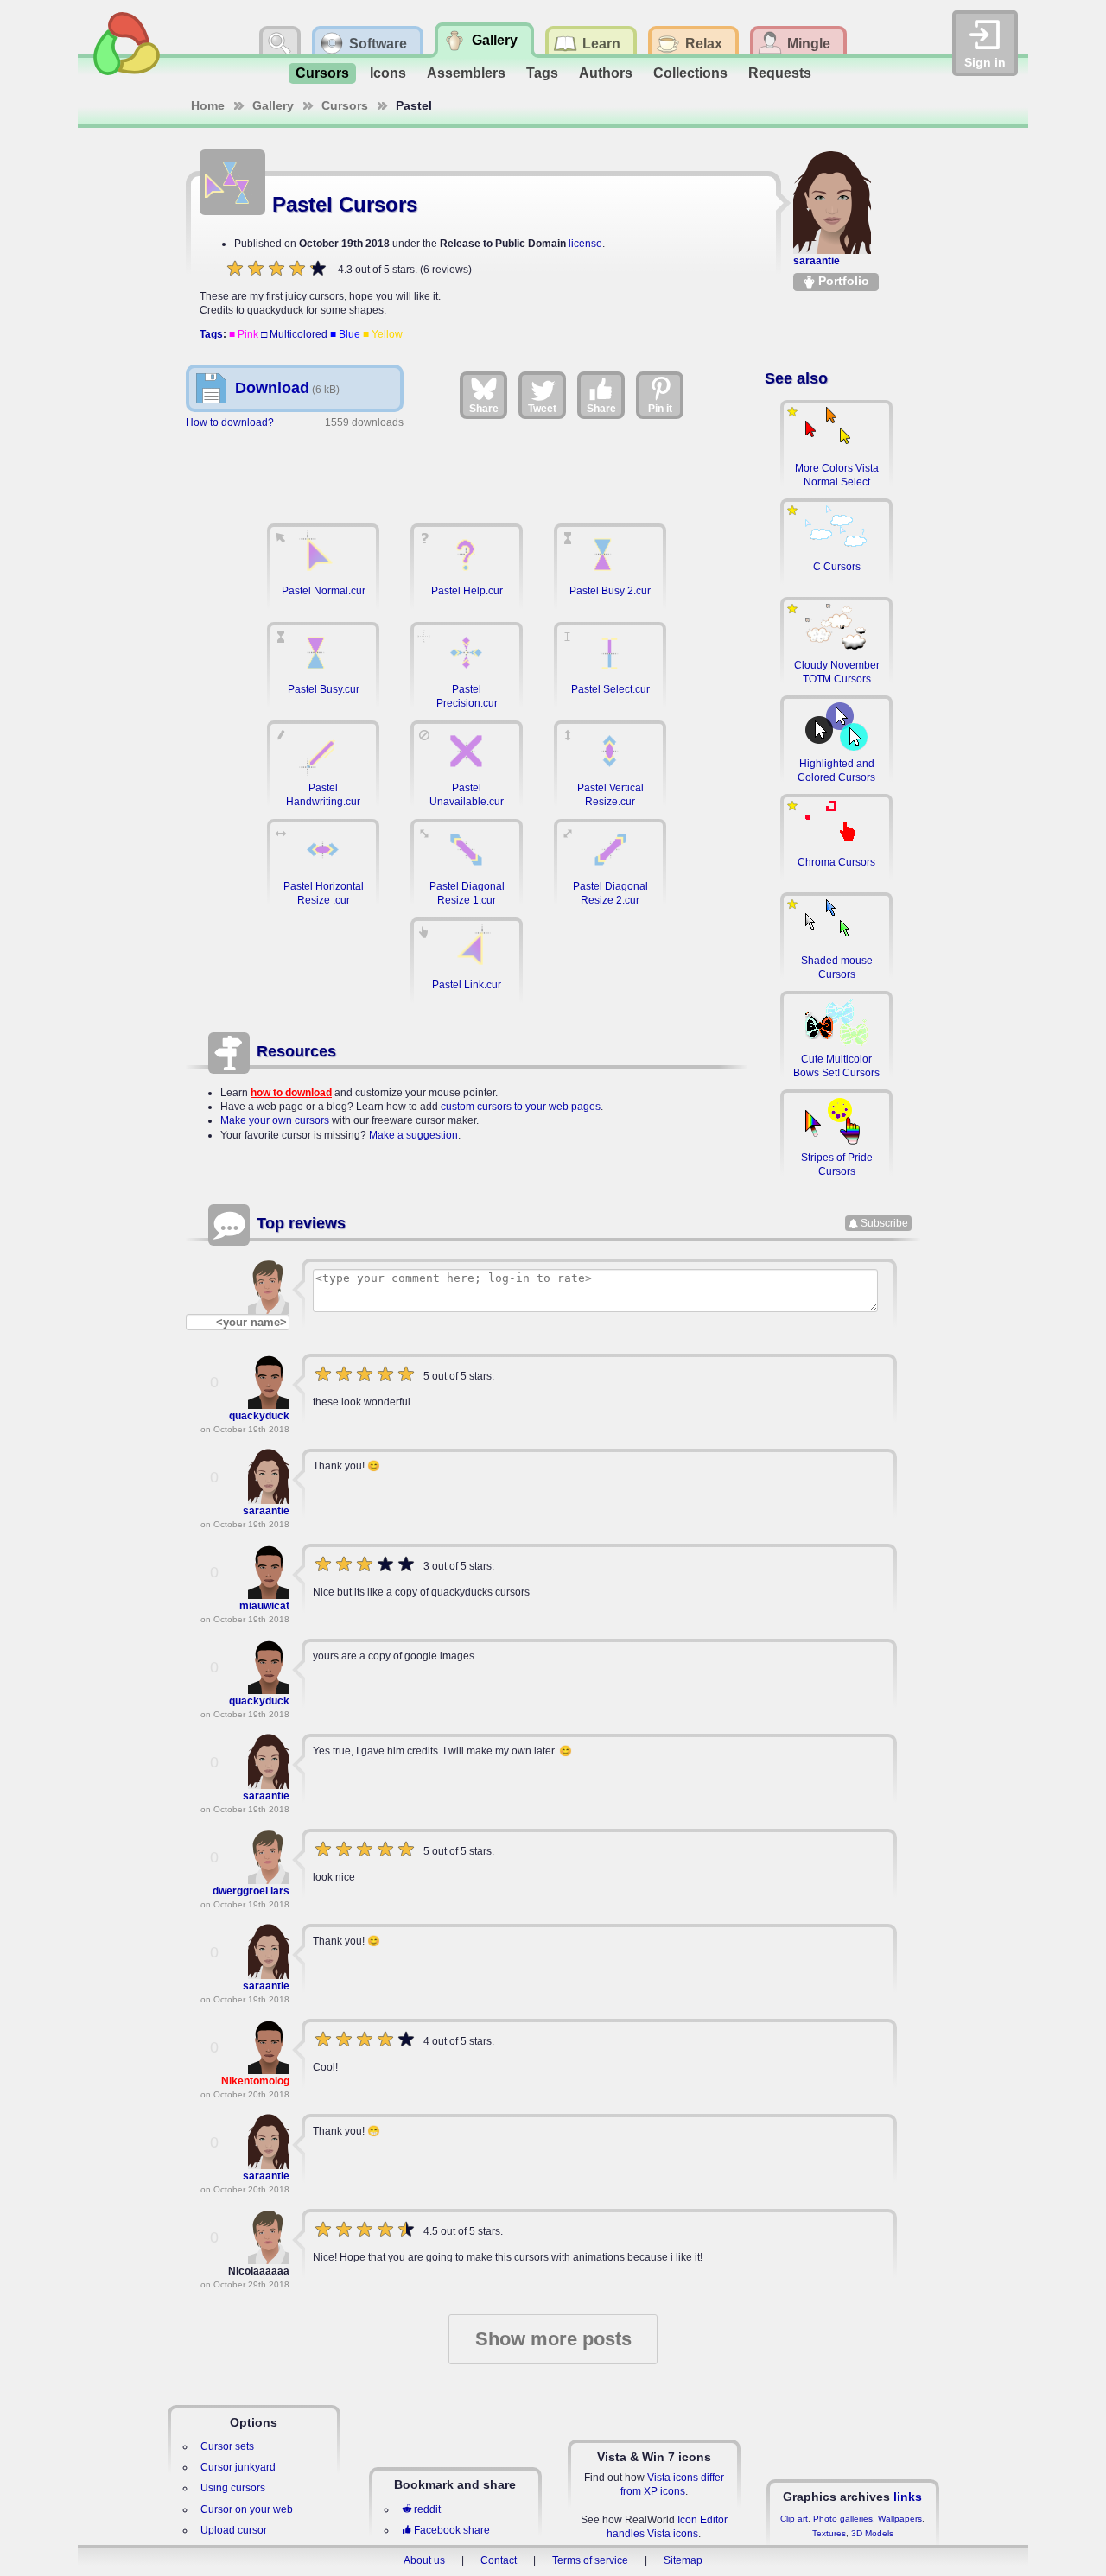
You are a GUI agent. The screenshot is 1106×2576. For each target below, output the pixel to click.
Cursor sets (227, 2446)
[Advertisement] (467, 467)
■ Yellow (383, 334)
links (908, 2497)
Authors (606, 73)
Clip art (794, 2519)
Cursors (322, 73)
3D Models (872, 2533)
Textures (829, 2533)
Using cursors (233, 2488)
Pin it (660, 409)
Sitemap (683, 2560)
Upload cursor (234, 2530)
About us (424, 2560)
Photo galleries (843, 2519)
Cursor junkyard (238, 2467)
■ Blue (345, 334)
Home (208, 105)
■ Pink (244, 334)
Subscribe (884, 1223)
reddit (427, 2509)
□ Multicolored (294, 334)
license (585, 244)
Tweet (542, 409)
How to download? (230, 422)
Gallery (273, 105)
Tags (542, 73)
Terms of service (590, 2560)
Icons (388, 73)
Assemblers (466, 73)
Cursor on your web (247, 2509)
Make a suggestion (413, 1135)
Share (484, 409)
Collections (690, 73)
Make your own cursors (275, 1120)
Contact (499, 2560)
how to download (291, 1093)
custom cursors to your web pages (521, 1107)
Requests (780, 73)
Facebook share (452, 2530)
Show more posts (553, 2339)
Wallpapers (900, 2519)
